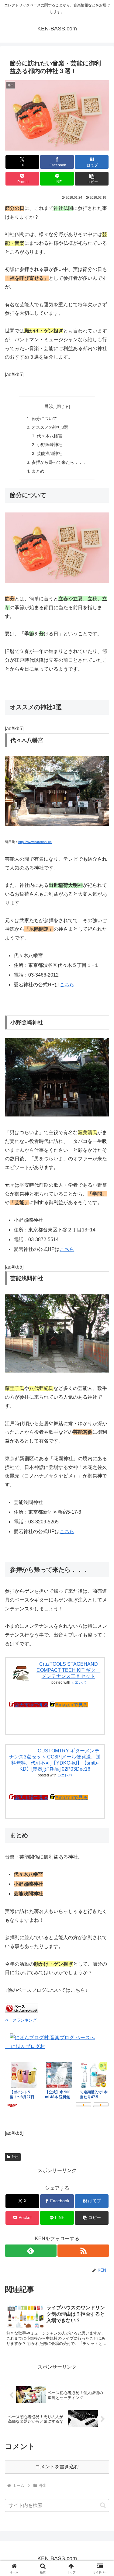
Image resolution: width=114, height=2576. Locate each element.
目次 (49, 406)
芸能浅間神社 (50, 453)
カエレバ (78, 1682)
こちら (67, 985)
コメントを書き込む (57, 2467)
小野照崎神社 (50, 445)
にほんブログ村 (25, 2046)
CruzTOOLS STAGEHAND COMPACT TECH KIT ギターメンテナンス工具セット (68, 1670)
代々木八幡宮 (50, 436)
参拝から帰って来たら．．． (59, 462)
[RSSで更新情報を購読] (83, 2251)
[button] (92, 179)
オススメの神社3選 (50, 427)
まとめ (38, 471)
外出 (15, 2157)
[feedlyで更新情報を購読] (31, 2251)
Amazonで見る (72, 1705)
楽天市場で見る (31, 1705)
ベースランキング (21, 2020)
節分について (44, 418)
